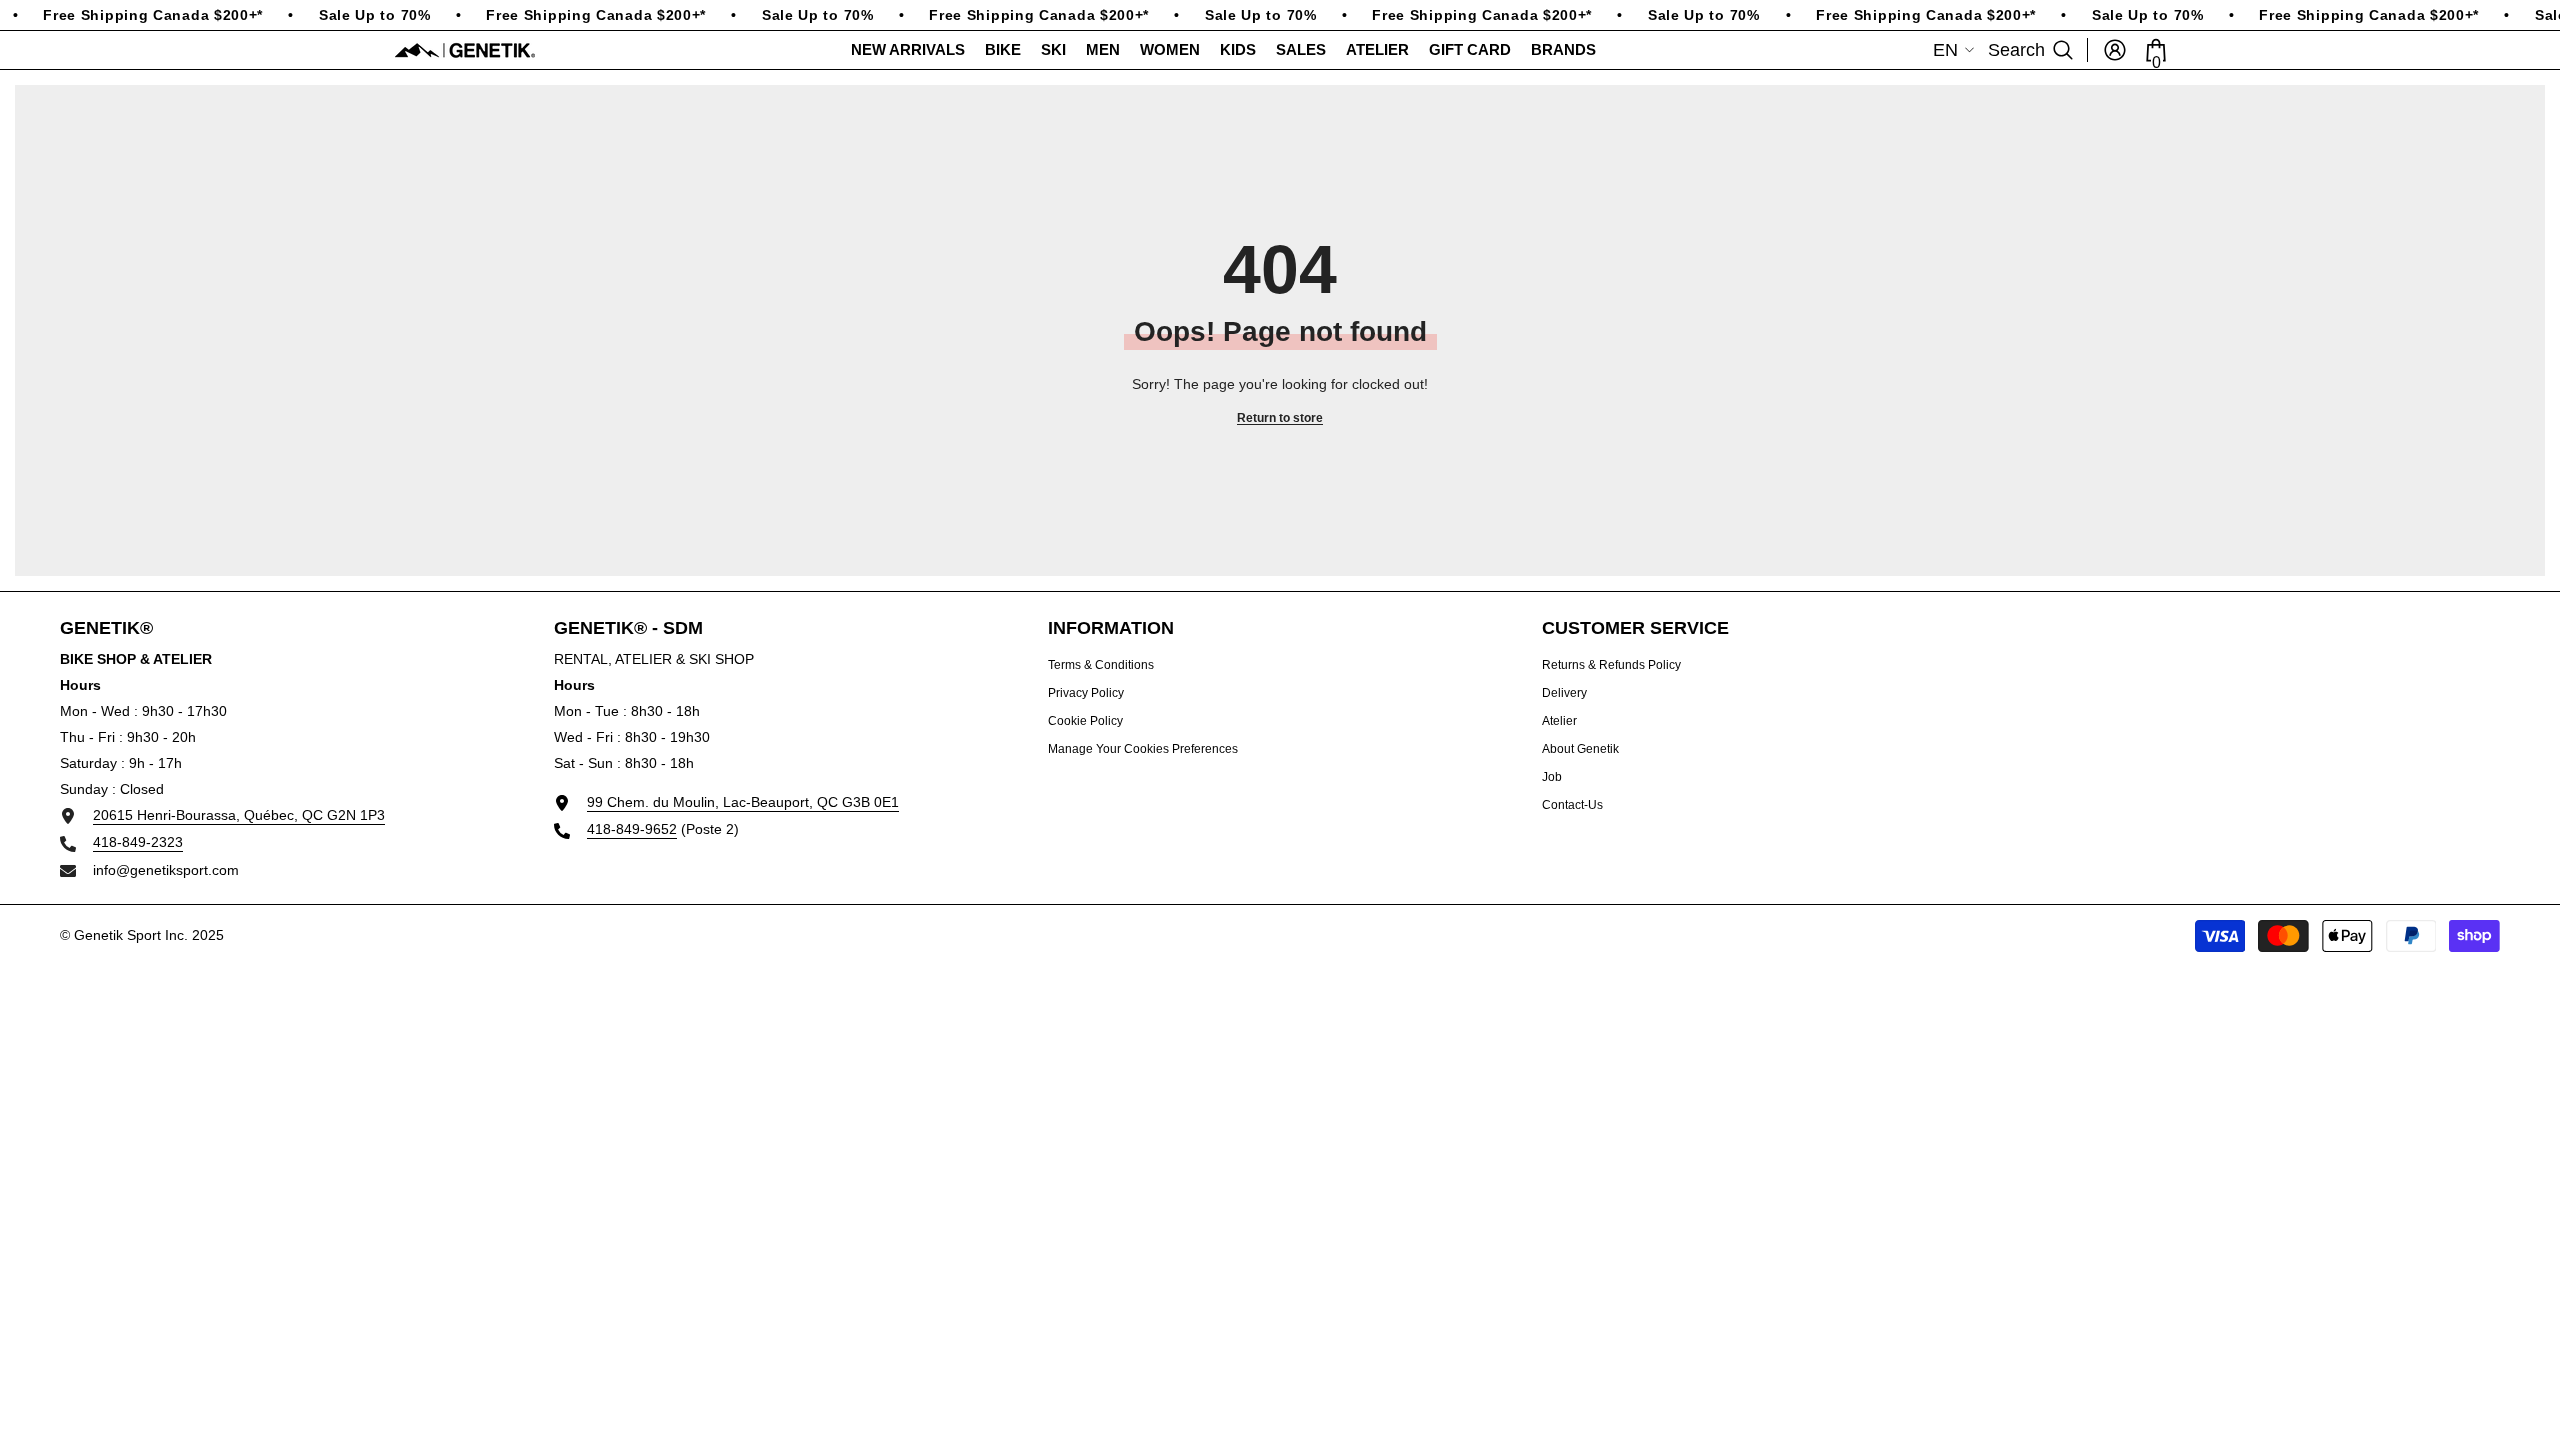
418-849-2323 (138, 842)
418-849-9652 (632, 829)
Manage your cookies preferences (1143, 749)
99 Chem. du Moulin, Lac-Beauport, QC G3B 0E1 (743, 802)
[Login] (2115, 50)
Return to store (1280, 418)
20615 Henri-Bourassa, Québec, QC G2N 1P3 (239, 815)
